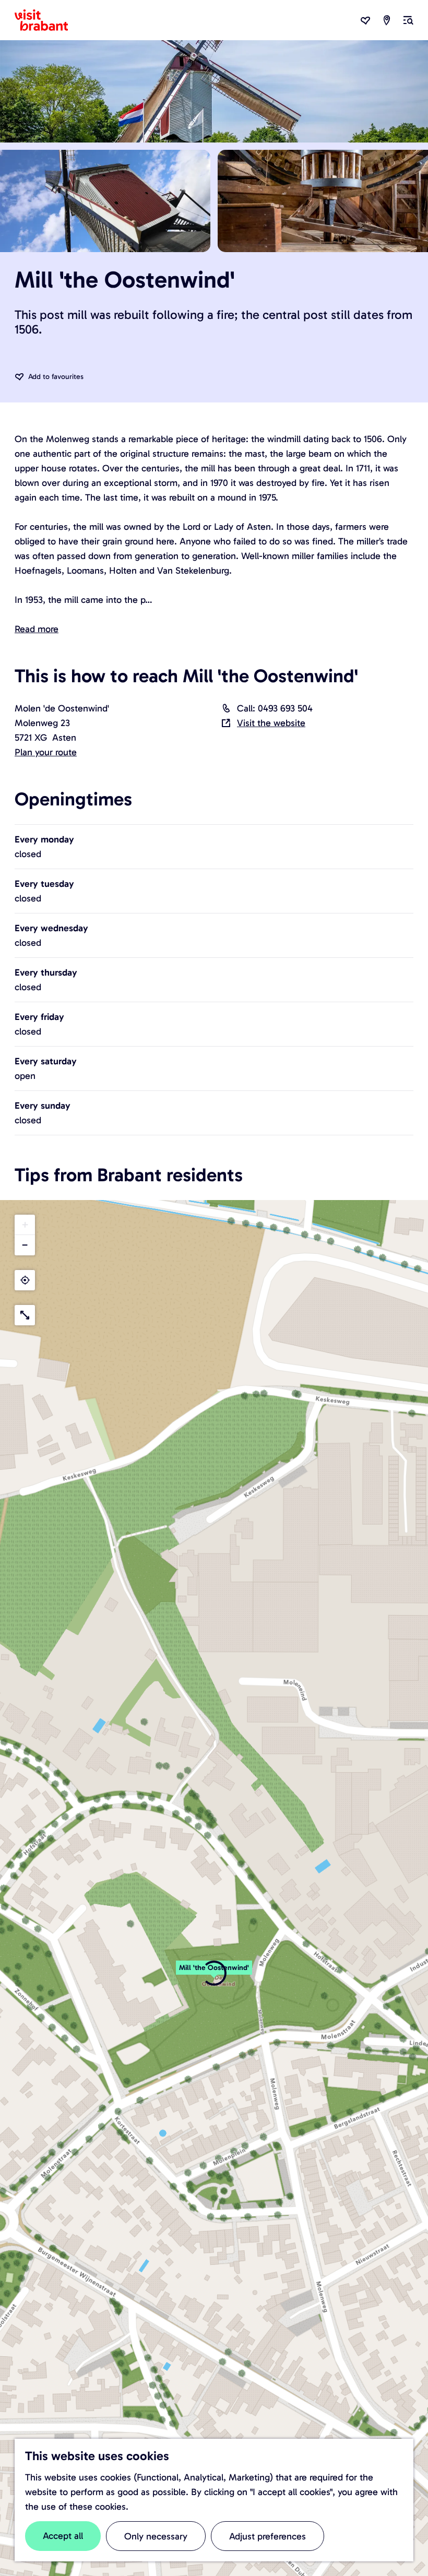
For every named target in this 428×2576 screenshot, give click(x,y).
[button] (214, 1973)
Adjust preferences (267, 2536)
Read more (37, 629)
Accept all (63, 2536)
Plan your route (46, 752)
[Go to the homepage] (47, 20)
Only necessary (156, 2536)
